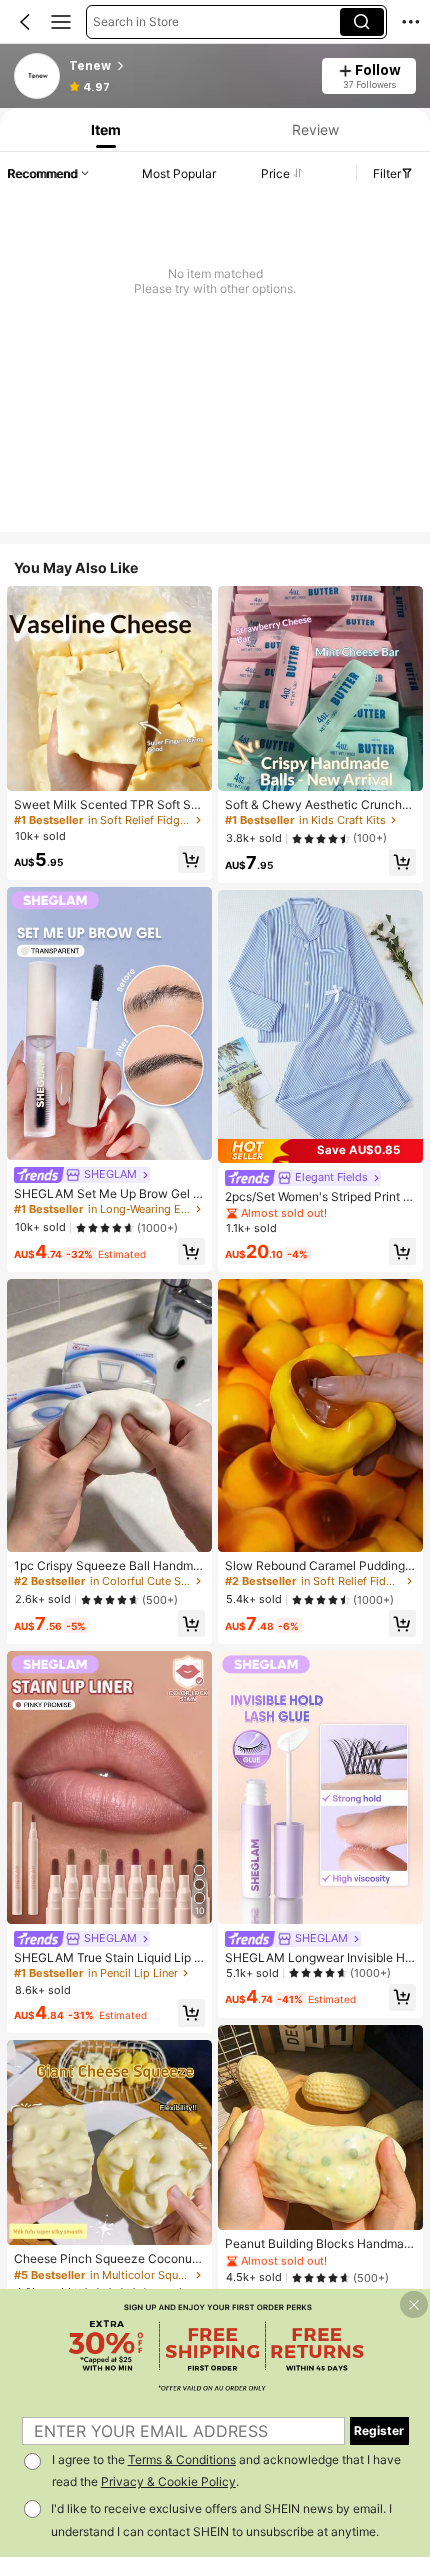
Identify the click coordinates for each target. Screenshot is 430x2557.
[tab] (103, 129)
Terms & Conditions (182, 2459)
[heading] (189, 66)
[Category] (61, 22)
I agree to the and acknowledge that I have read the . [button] (226, 2471)
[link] (38, 77)
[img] (320, 1151)
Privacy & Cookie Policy (168, 2481)
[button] (25, 22)
